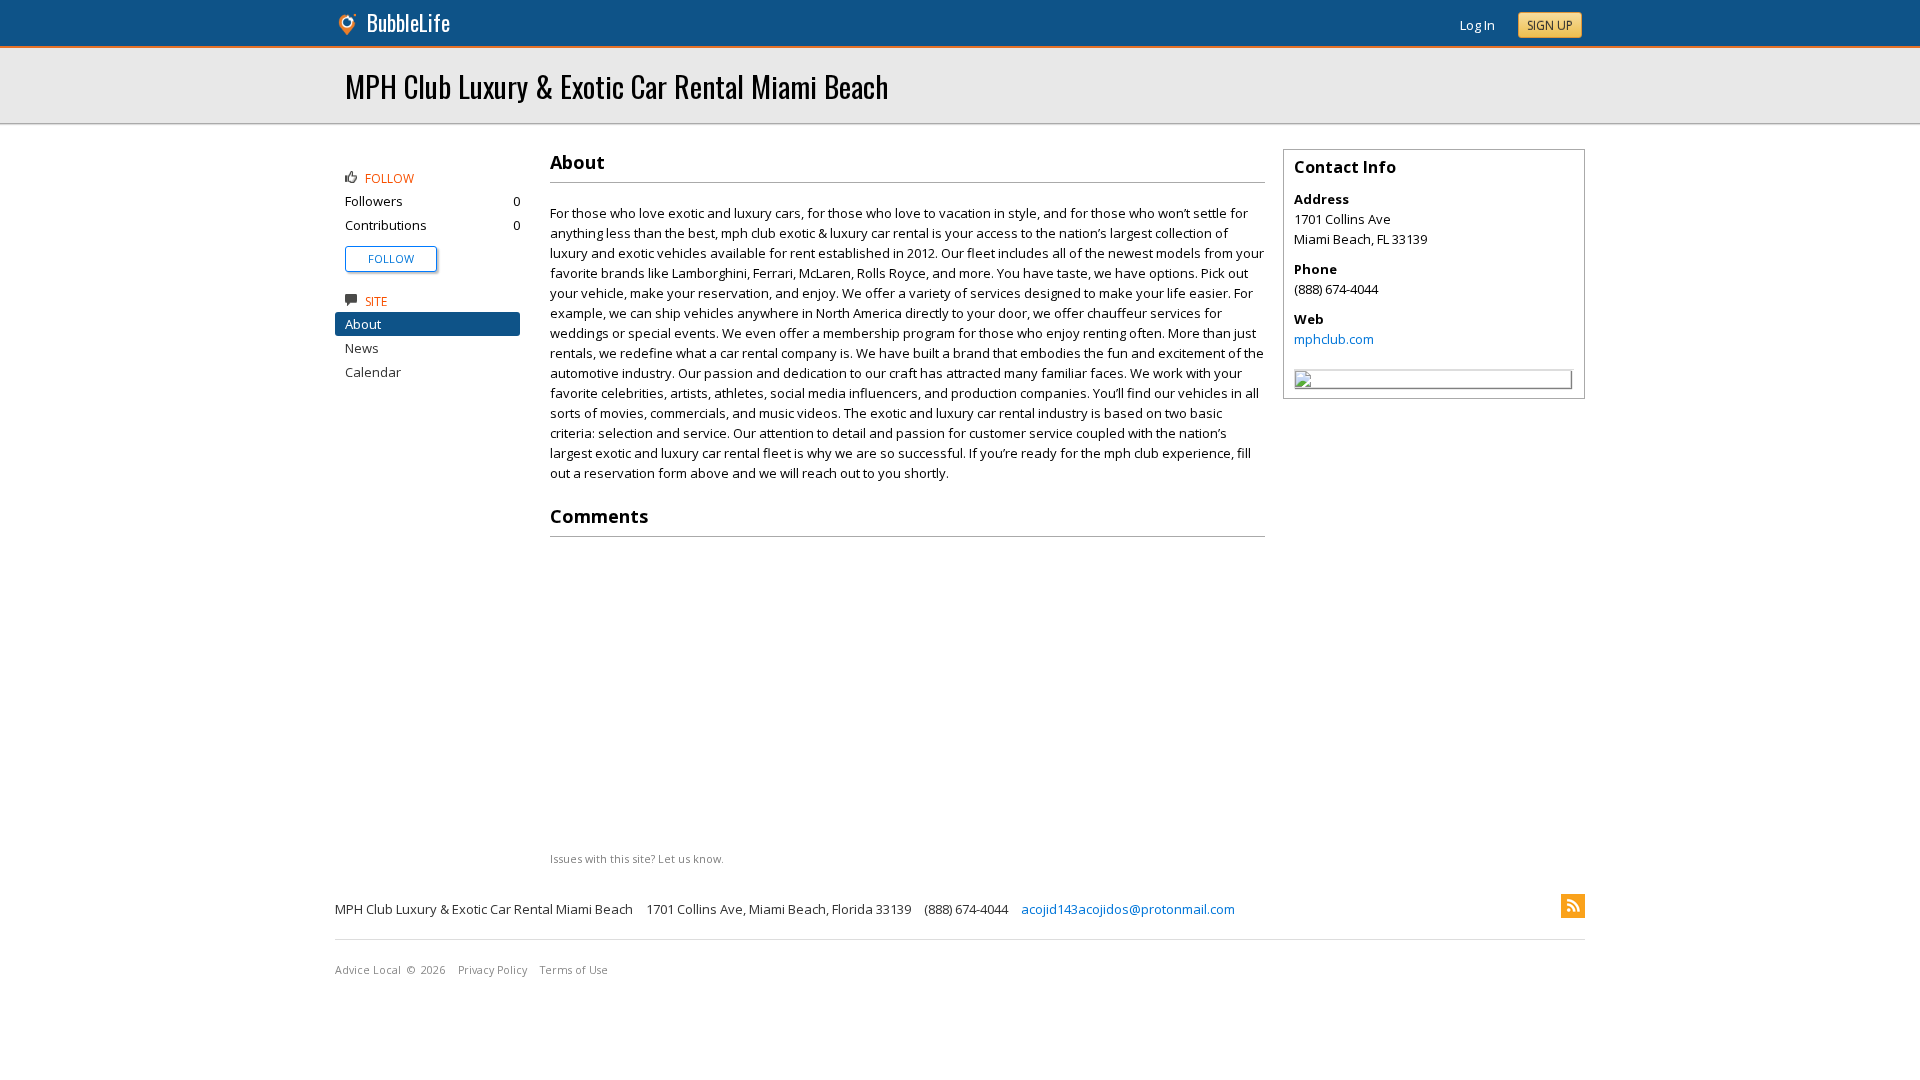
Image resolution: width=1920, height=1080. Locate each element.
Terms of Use (574, 970)
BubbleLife (408, 22)
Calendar (373, 372)
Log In (1477, 25)
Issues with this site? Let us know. (637, 858)
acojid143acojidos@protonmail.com (1128, 909)
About (363, 324)
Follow (391, 258)
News (362, 348)
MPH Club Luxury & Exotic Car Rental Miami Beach (616, 85)
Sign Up (1550, 25)
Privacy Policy (492, 970)
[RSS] (1573, 906)
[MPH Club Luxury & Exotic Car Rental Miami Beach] (1303, 382)
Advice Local (368, 970)
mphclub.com (1334, 339)
